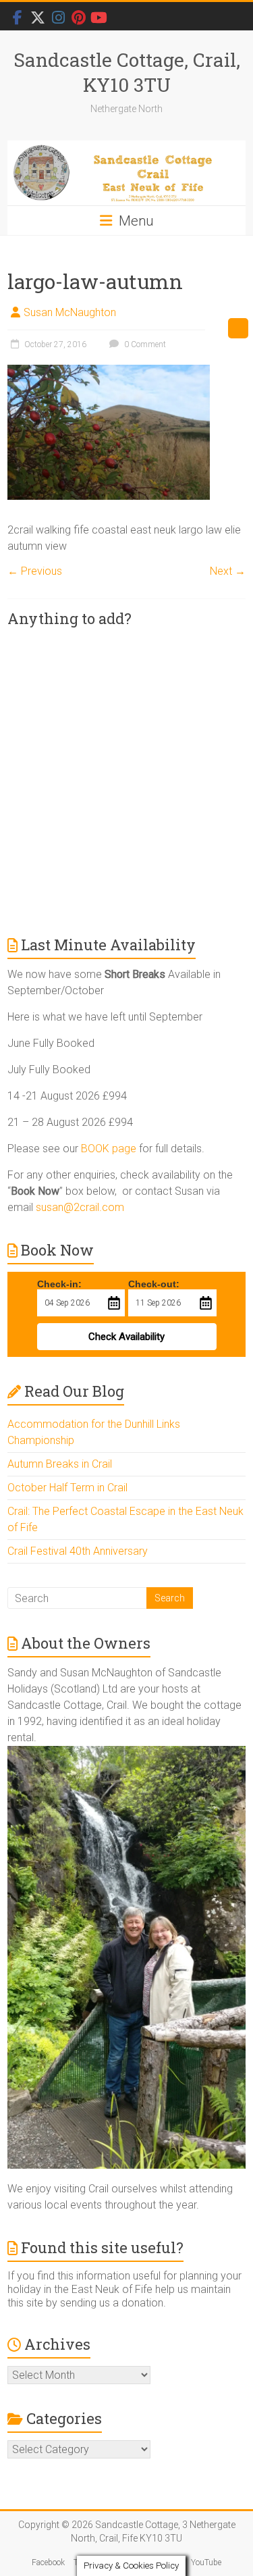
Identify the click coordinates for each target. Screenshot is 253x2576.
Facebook (48, 2562)
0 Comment (144, 344)
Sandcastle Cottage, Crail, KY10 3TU (127, 72)
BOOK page (109, 1149)
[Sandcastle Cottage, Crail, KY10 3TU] (126, 173)
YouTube (206, 2562)
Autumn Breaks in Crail (60, 1464)
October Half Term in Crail (67, 1488)
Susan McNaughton (70, 312)
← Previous (35, 571)
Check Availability (126, 1337)
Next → (228, 571)
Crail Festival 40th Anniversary (78, 1551)
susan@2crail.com (80, 1207)
